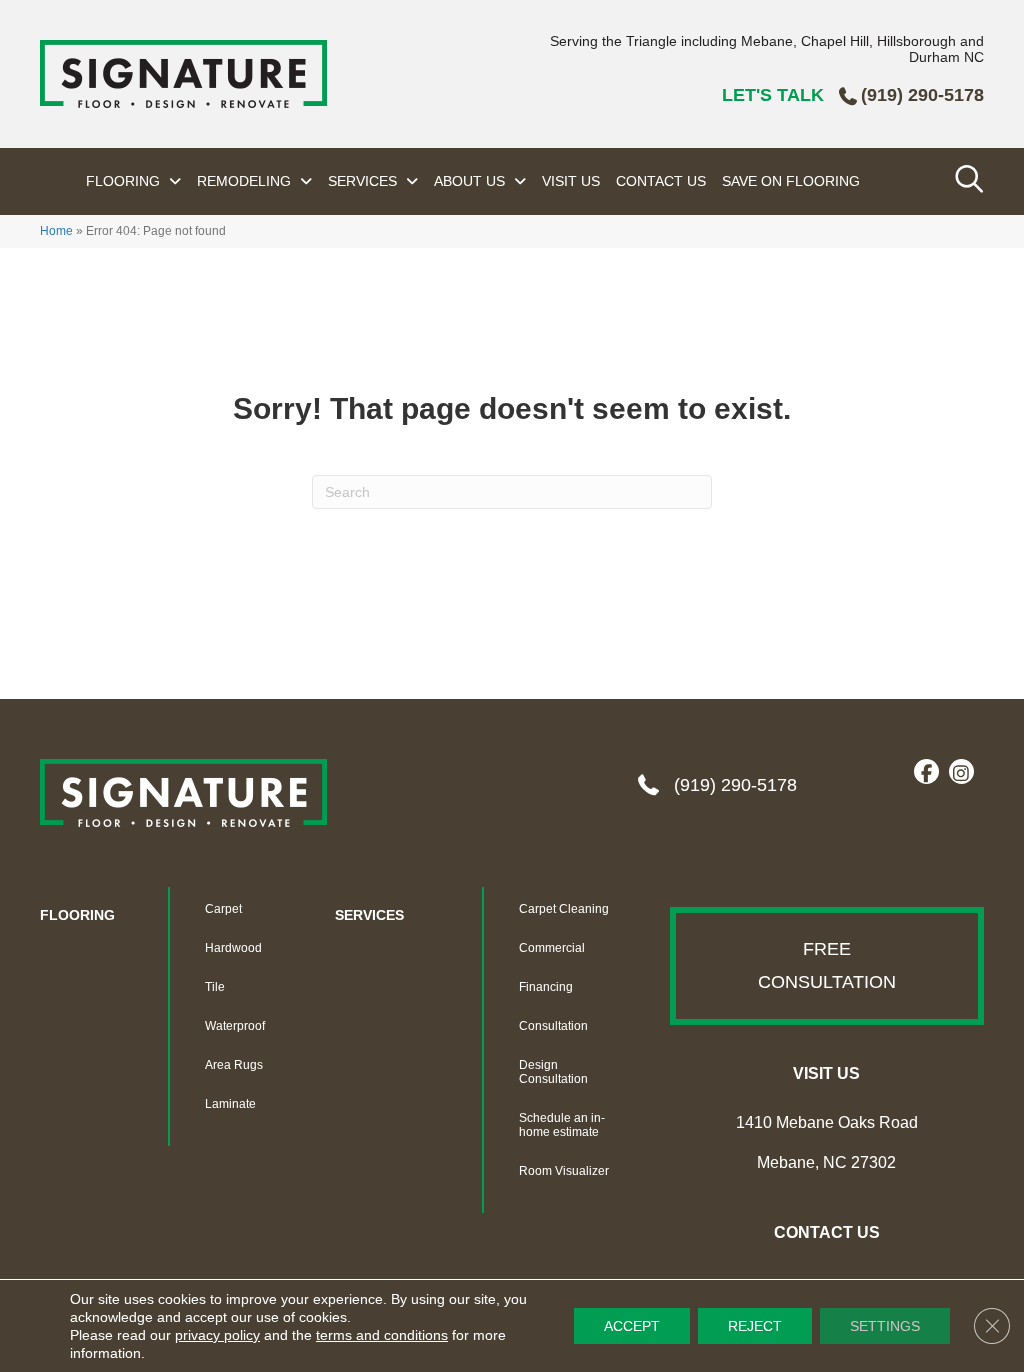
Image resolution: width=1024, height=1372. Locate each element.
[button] (827, 966)
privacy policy (217, 1335)
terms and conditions (382, 1335)
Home (56, 231)
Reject (755, 1326)
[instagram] (961, 773)
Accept (632, 1326)
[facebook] (926, 773)
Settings (885, 1326)
